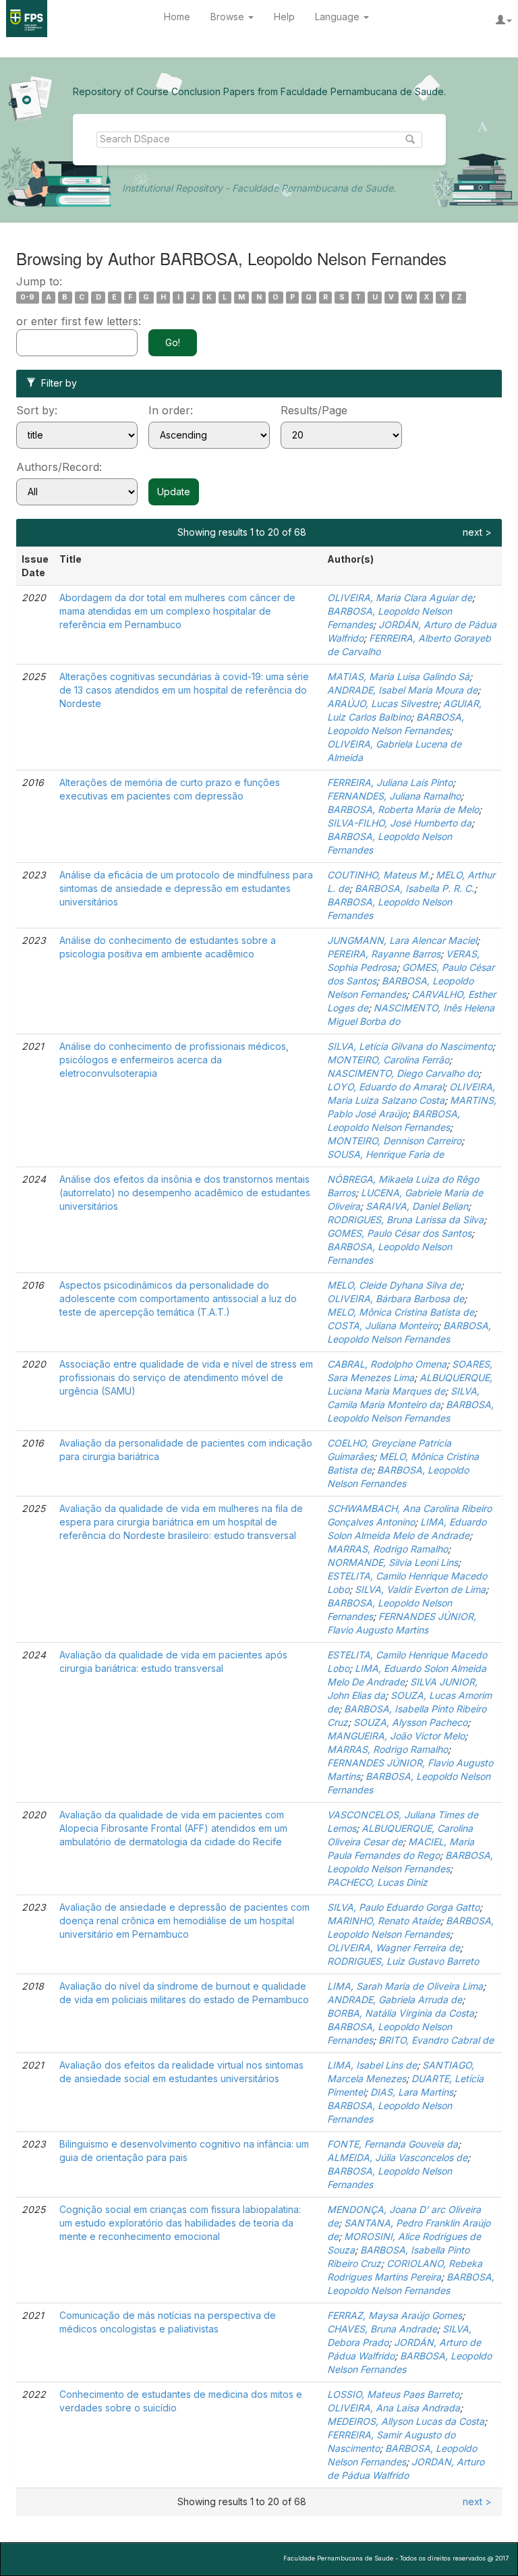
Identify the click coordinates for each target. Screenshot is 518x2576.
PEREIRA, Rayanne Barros (384, 954)
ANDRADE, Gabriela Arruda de (395, 1999)
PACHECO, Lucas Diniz (377, 1882)
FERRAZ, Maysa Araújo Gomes (395, 2315)
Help (284, 17)
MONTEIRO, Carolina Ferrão (388, 1060)
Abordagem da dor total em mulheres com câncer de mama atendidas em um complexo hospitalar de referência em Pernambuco (177, 611)
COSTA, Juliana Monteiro (382, 1325)
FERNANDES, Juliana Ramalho (394, 796)
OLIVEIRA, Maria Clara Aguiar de (400, 597)
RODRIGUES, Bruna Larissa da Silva (405, 1220)
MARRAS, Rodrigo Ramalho (387, 1549)
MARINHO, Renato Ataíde (384, 1921)
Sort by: (37, 410)
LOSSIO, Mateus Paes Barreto (393, 2394)
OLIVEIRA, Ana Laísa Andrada (394, 2408)
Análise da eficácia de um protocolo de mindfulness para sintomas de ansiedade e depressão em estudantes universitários (186, 888)
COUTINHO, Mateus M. (379, 875)
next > (477, 532)
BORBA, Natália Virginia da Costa (401, 2013)
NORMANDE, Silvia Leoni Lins (393, 1562)
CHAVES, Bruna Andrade (382, 2329)
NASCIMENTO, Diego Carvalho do (403, 1073)
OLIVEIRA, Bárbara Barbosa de (396, 1298)
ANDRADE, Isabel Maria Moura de (402, 690)
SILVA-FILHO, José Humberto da (399, 823)
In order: (171, 410)
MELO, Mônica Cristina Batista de (401, 1312)
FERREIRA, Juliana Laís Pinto (390, 782)
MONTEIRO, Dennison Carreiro (394, 1141)
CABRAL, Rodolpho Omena (387, 1364)
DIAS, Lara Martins (412, 2092)
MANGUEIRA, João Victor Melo (396, 1736)
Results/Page (314, 410)
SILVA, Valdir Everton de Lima (420, 1589)
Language (339, 17)
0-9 (27, 297)
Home (177, 17)
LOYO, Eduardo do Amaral (385, 1087)
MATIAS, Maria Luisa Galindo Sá (398, 676)
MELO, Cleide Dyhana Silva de (394, 1285)
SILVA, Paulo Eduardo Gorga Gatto (403, 1907)
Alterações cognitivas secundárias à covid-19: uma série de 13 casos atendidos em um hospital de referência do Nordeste (184, 690)
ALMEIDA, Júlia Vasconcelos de (397, 2157)
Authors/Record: (59, 467)
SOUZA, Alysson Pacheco (410, 1722)
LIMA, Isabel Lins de (372, 2065)
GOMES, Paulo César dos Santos (399, 1233)
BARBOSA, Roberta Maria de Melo (403, 809)
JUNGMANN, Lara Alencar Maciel (402, 940)
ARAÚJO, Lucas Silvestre (382, 703)
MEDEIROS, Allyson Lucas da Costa (406, 2421)
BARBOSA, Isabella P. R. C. (414, 888)
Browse (229, 17)
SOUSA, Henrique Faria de (385, 1154)
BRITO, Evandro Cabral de (436, 2040)
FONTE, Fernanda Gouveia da (393, 2144)
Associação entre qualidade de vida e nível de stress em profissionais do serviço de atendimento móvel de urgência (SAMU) (186, 1377)
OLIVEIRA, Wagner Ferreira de (394, 1948)
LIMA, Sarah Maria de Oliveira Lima (405, 1986)
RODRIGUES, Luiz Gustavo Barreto (403, 1961)
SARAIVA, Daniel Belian (417, 1206)
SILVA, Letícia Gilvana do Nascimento (410, 1046)
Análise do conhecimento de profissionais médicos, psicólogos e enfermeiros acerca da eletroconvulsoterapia (174, 1060)
